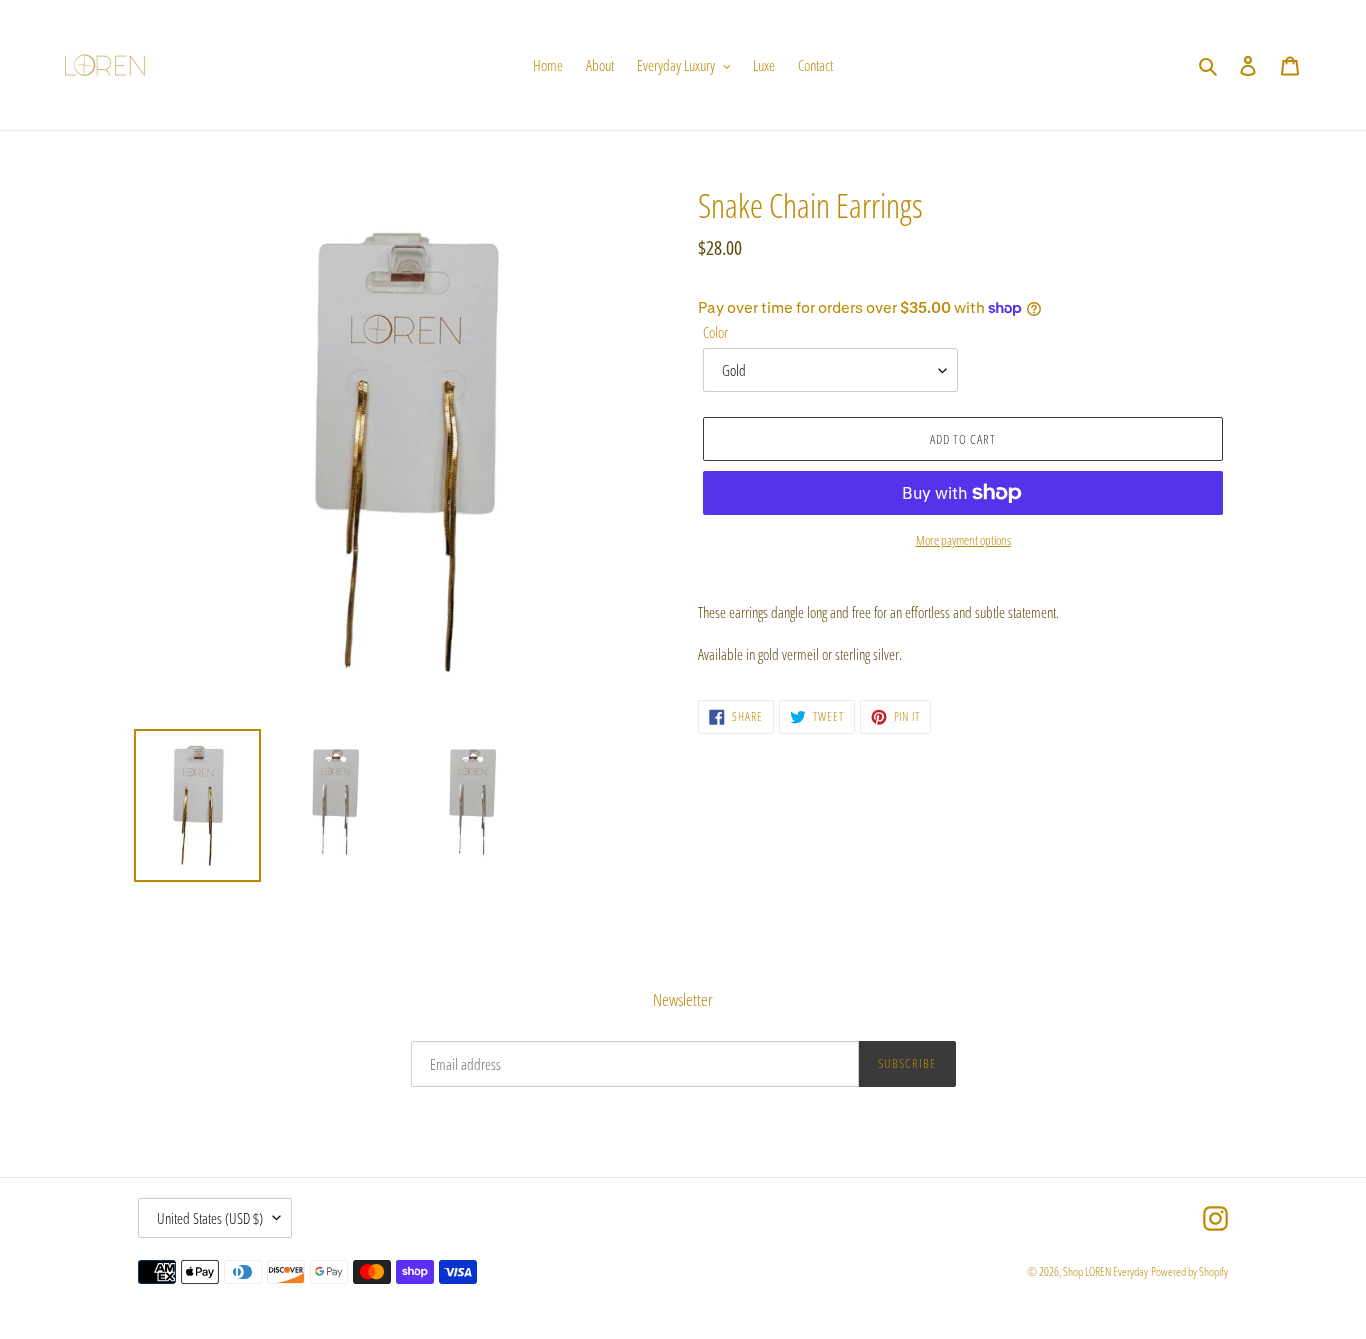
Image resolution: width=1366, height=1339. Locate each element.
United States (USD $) (210, 1218)
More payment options (963, 540)
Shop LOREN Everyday (1105, 1271)
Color (715, 332)
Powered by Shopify (1189, 1271)
